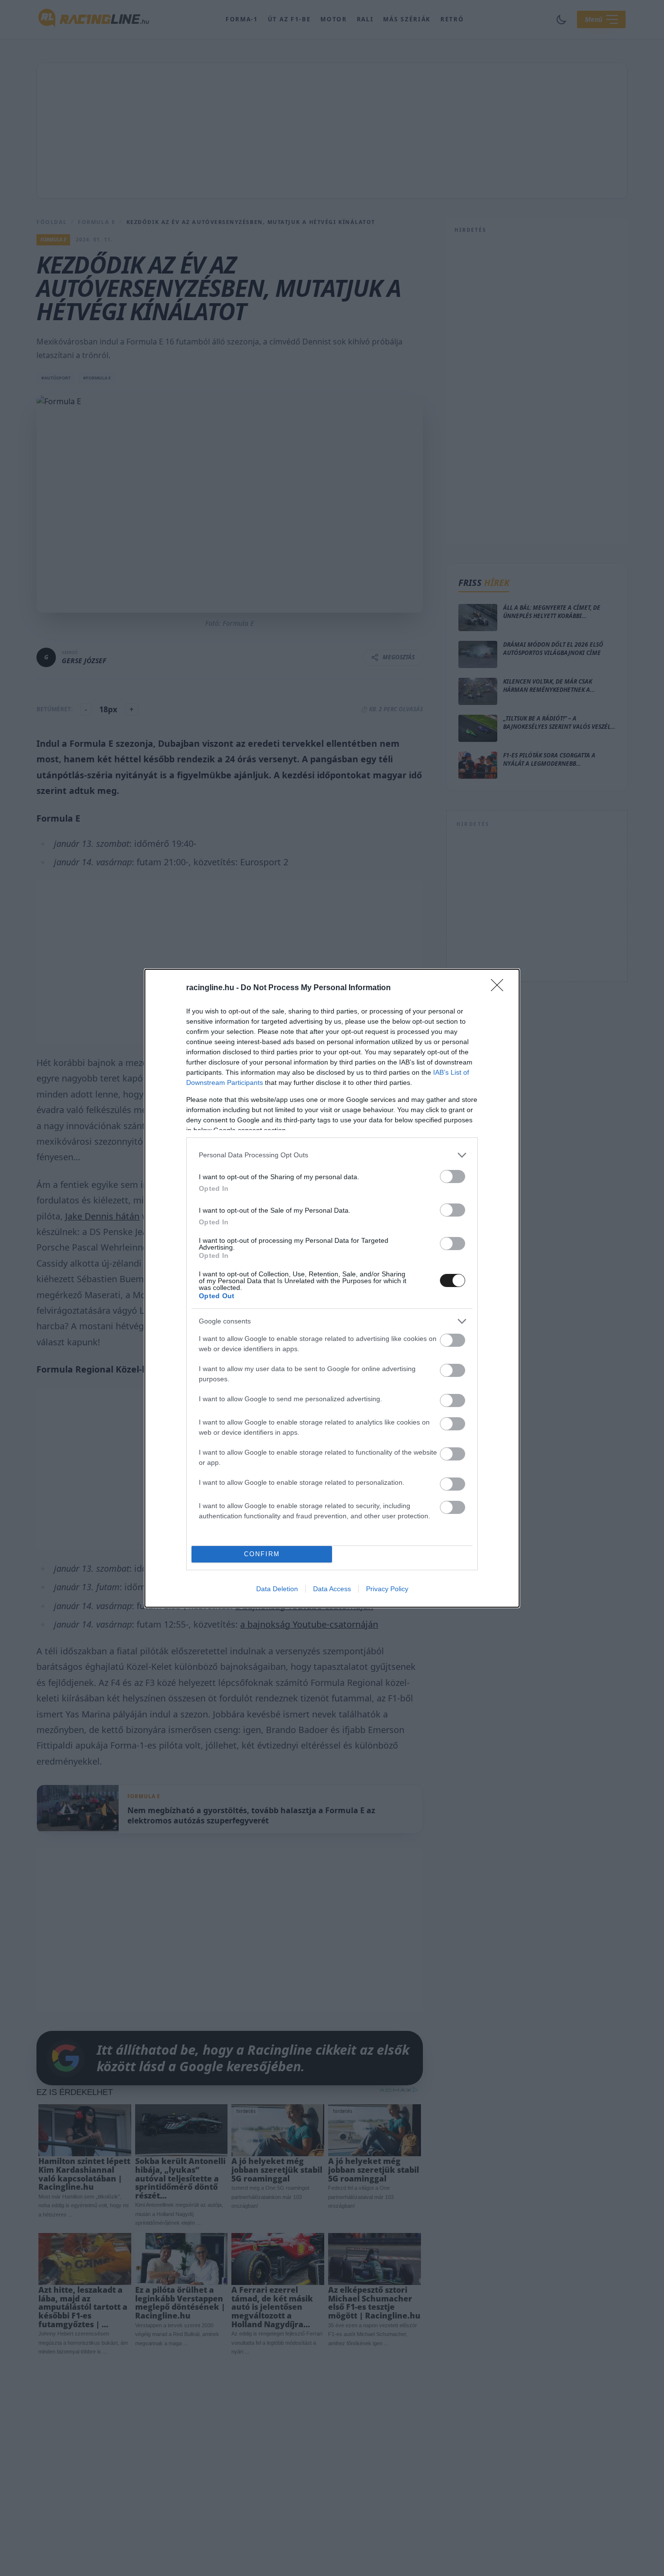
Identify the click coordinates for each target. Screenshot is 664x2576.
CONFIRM (262, 1554)
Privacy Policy (387, 1589)
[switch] (453, 1176)
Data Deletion (277, 1589)
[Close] (500, 988)
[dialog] (332, 1288)
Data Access (332, 1589)
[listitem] (332, 1155)
